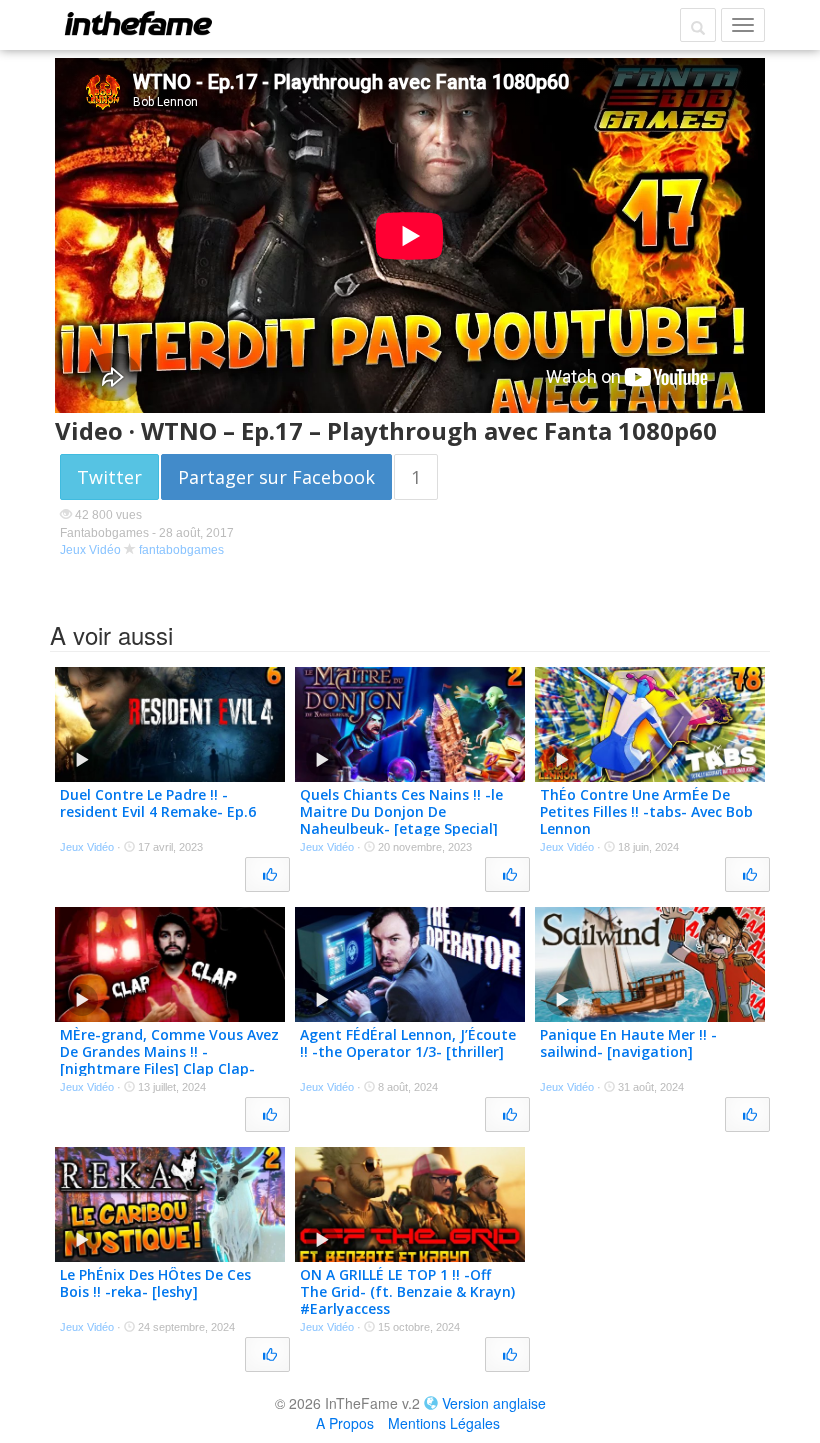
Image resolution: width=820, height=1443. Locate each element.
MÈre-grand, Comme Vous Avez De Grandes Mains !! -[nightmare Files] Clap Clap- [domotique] (169, 1059)
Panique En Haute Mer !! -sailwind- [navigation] (628, 1043)
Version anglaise (494, 1403)
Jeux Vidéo (90, 550)
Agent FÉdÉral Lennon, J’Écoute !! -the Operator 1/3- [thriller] (408, 1043)
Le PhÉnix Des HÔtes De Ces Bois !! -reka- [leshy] (155, 1283)
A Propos (345, 1423)
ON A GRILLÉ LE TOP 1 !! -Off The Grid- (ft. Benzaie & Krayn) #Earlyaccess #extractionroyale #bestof (407, 1299)
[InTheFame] (138, 23)
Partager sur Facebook (276, 477)
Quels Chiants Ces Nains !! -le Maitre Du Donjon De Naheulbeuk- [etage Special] (401, 811)
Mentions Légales (444, 1423)
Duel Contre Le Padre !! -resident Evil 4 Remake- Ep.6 (158, 803)
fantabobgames (181, 550)
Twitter (109, 477)
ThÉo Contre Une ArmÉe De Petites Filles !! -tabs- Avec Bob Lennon (646, 811)
